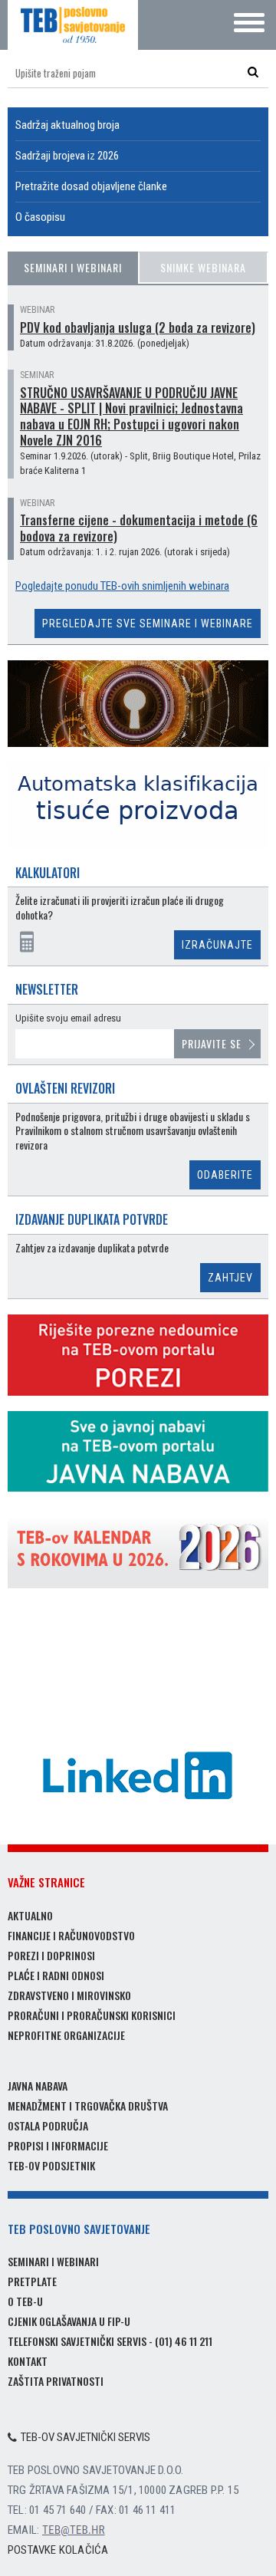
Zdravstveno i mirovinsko (69, 1995)
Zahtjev (230, 1278)
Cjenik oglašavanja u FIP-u (69, 2321)
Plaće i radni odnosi (56, 1975)
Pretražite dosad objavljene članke (91, 186)
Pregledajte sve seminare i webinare (148, 623)
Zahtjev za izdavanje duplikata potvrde (92, 1248)
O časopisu (40, 217)
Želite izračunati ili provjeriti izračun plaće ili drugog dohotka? (120, 908)
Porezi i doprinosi (51, 1955)
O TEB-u (25, 2301)
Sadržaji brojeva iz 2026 (67, 156)
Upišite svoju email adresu (68, 1018)
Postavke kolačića (58, 2550)
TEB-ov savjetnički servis (85, 2437)
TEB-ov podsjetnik (51, 2165)
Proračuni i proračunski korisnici (92, 2015)
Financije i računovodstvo (71, 1935)
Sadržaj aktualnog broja (67, 125)
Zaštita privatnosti (56, 2381)
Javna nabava (38, 2086)
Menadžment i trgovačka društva (88, 2106)
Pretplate (32, 2281)
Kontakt (28, 2361)
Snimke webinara (203, 267)
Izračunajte (217, 945)
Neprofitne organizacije (66, 2035)
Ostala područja (48, 2125)
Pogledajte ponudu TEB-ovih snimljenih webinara (122, 586)
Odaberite (225, 1175)
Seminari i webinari (73, 267)
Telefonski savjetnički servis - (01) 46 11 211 (110, 2341)
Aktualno (30, 1915)
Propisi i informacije (58, 2145)
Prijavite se (212, 1043)
